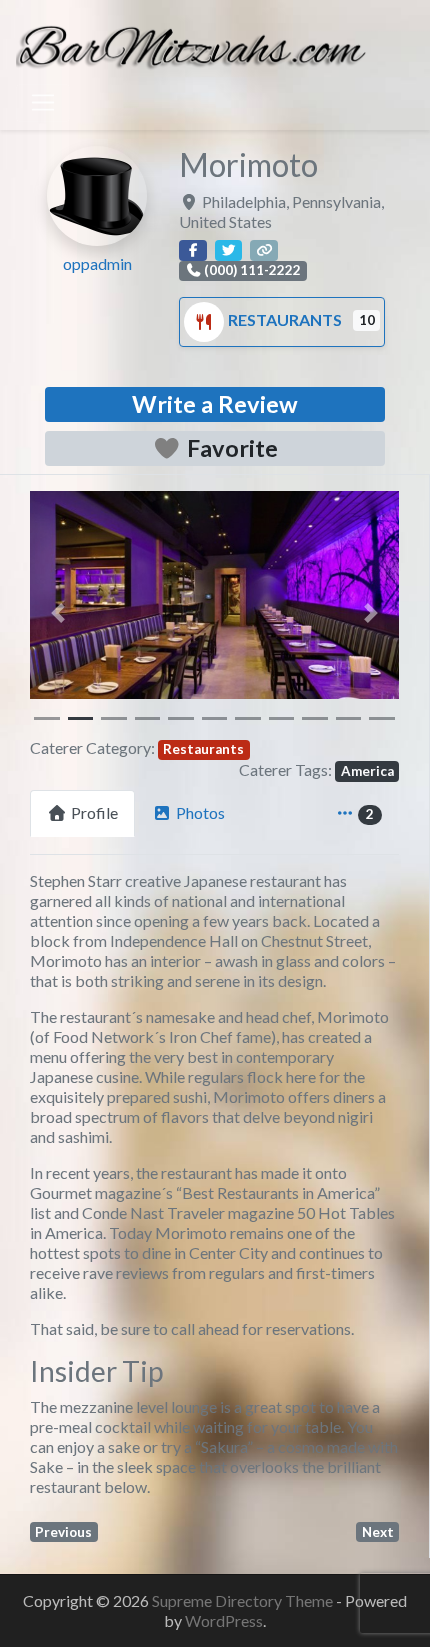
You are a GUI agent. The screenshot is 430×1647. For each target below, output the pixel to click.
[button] (57, 612)
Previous (63, 1532)
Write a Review (215, 404)
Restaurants (286, 319)
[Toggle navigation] (43, 103)
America (367, 771)
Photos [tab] (200, 812)
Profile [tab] (94, 812)
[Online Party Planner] (191, 43)
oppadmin (97, 263)
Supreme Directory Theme (244, 1600)
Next (378, 1532)
